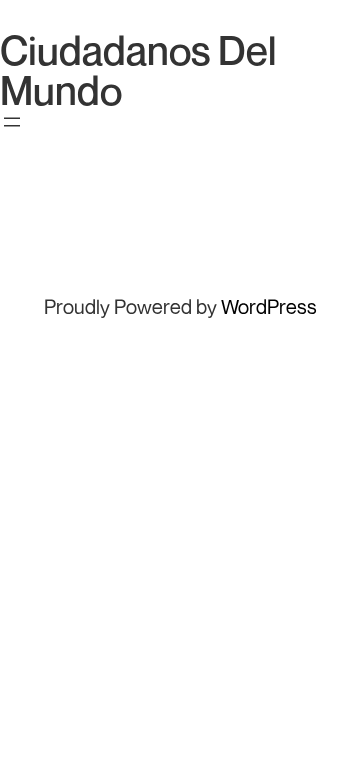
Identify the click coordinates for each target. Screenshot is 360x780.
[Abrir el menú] (12, 122)
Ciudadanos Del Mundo (138, 70)
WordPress (269, 306)
